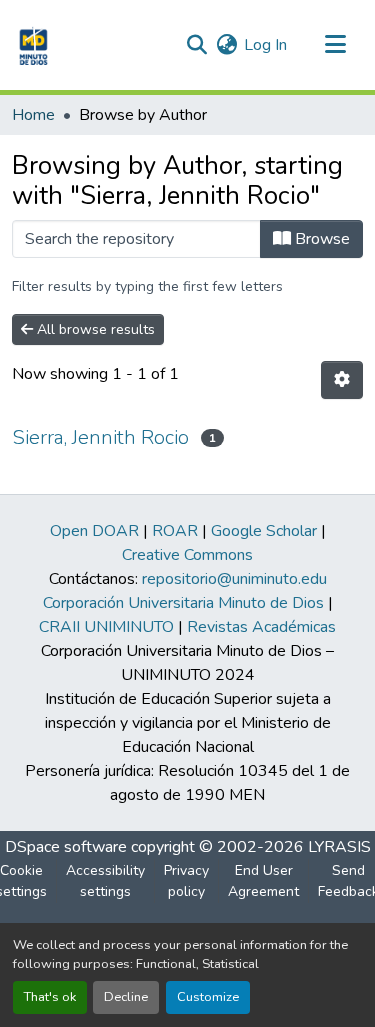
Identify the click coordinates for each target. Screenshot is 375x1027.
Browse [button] (320, 239)
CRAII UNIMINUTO (106, 627)
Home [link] (33, 115)
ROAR (175, 531)
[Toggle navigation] (335, 45)
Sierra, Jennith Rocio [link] (100, 437)
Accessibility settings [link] (105, 881)
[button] (31, 45)
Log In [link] (265, 45)
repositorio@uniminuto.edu (234, 579)
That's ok (50, 997)
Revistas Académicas (261, 627)
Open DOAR (94, 531)
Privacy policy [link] (186, 881)
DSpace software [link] (66, 847)
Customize (208, 997)
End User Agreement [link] (263, 881)
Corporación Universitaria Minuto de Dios (183, 603)
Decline (126, 997)
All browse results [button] (94, 329)
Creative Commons (187, 555)
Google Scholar (264, 531)
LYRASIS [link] (339, 847)
